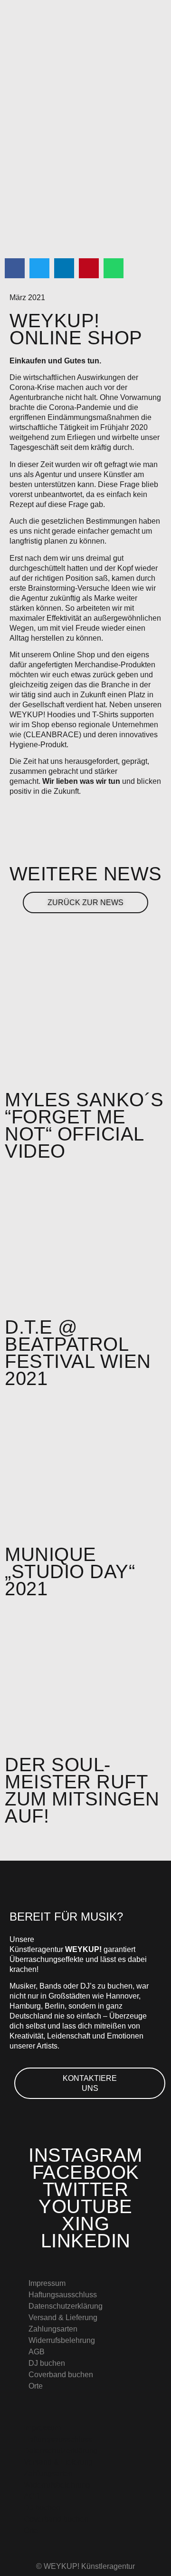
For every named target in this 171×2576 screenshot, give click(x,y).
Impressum (47, 2283)
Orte (36, 2386)
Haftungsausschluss (63, 2295)
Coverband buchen (61, 2375)
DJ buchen (47, 2363)
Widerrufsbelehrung (62, 2340)
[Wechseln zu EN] (95, 2400)
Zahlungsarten (53, 2329)
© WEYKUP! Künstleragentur (85, 2566)
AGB (37, 2352)
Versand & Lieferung (63, 2317)
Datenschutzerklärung (66, 2306)
